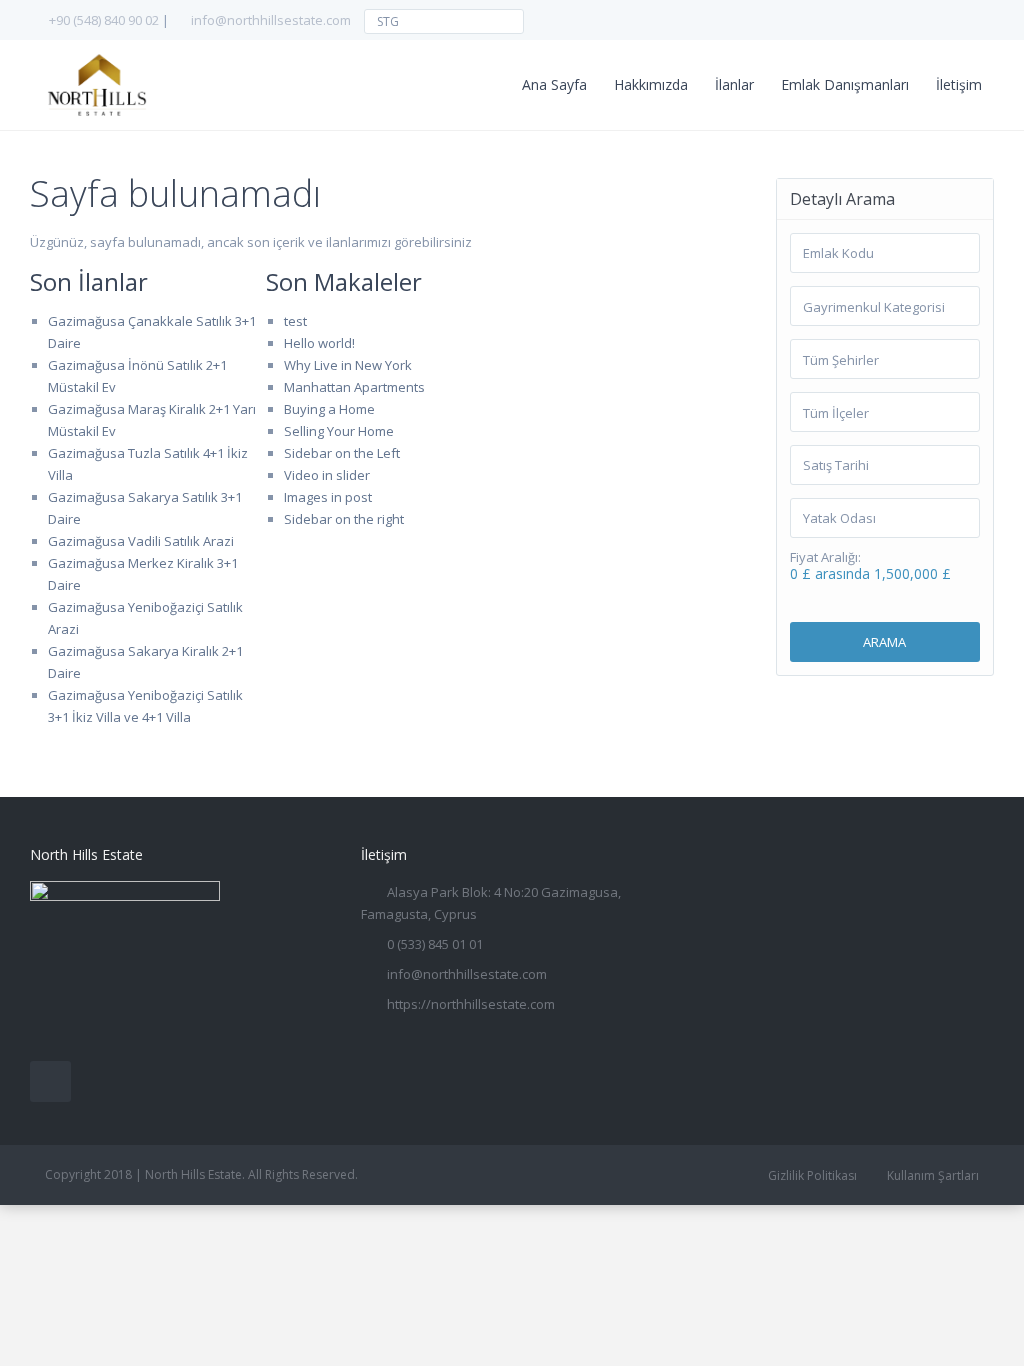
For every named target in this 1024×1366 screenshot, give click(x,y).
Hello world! (319, 343)
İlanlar (734, 84)
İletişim (959, 84)
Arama (884, 642)
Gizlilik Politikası (812, 1175)
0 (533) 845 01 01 (435, 944)
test (295, 321)
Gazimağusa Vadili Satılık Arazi (141, 541)
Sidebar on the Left (342, 453)
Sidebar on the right (344, 519)
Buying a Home (329, 409)
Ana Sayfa (554, 84)
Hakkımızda (651, 84)
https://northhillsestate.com (471, 1004)
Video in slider (327, 475)
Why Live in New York (348, 365)
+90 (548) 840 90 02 (104, 20)
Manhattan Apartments (354, 387)
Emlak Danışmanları (845, 84)
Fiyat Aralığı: (825, 557)
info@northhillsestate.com (271, 20)
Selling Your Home (339, 431)
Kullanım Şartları (933, 1175)
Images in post (328, 497)
